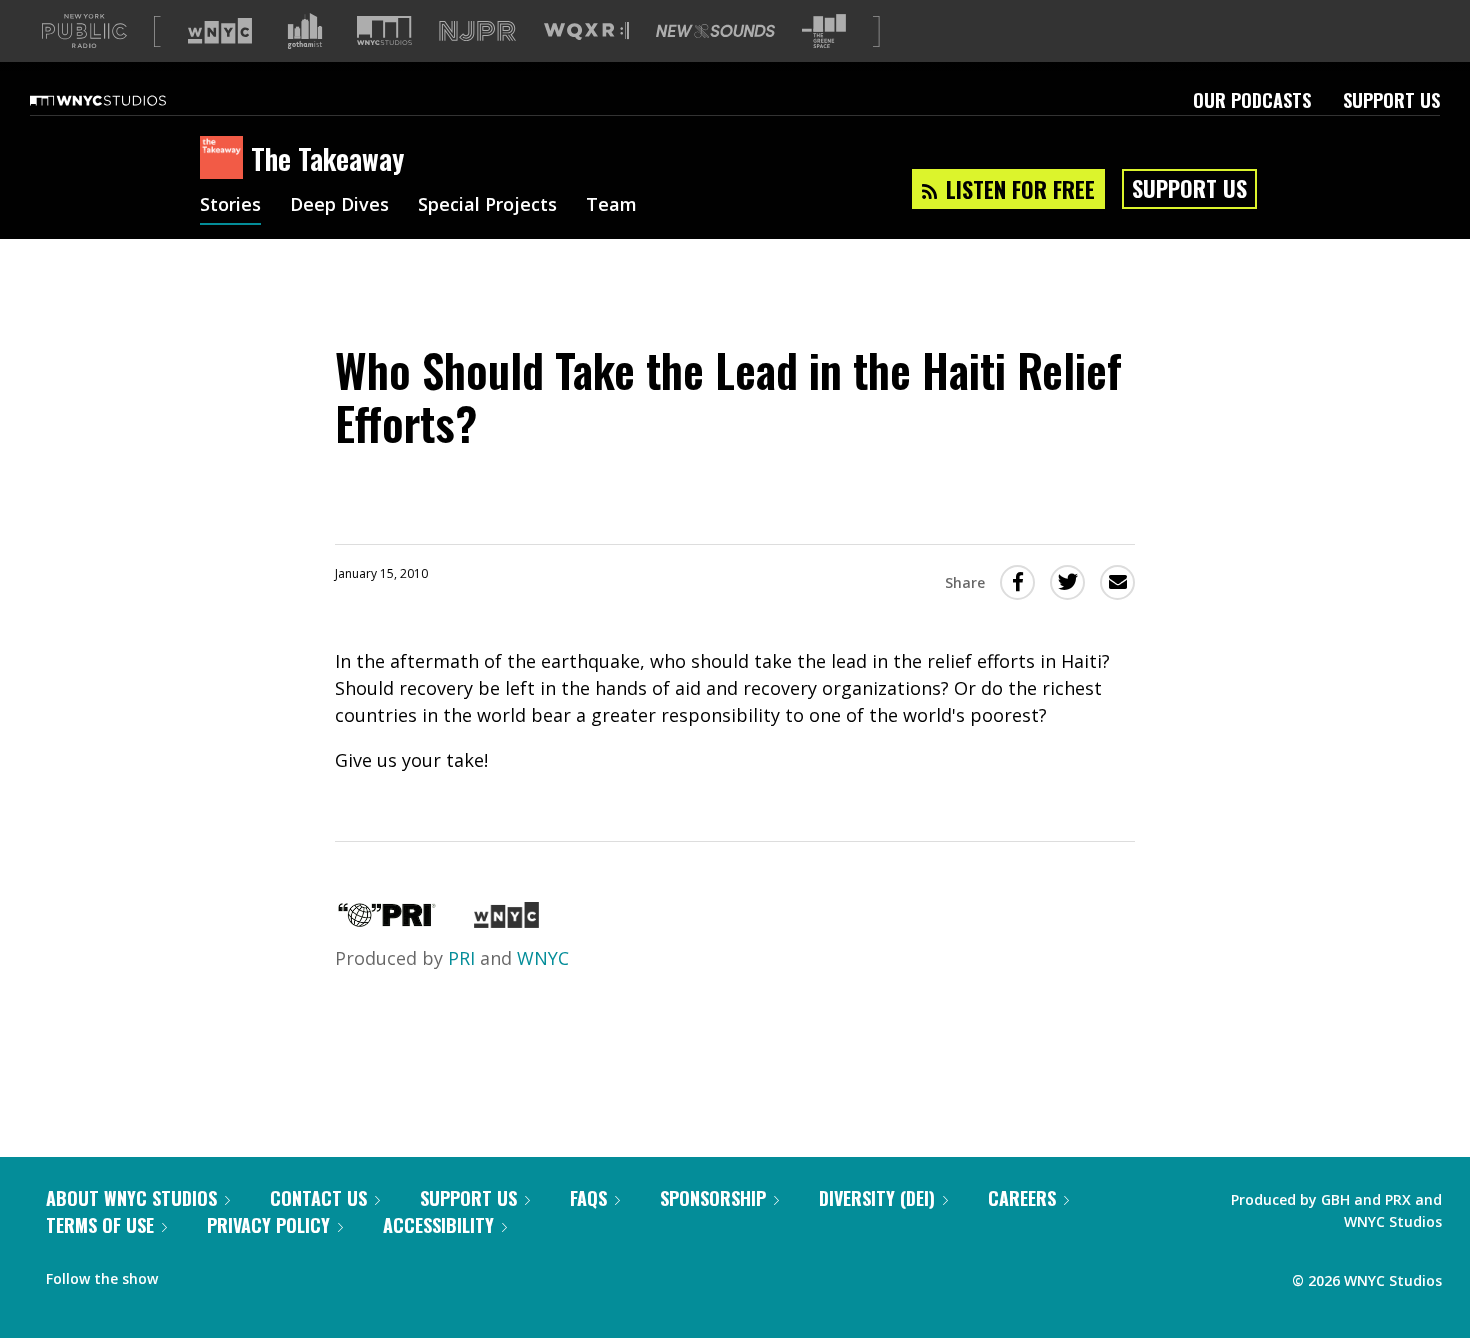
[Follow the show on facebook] (187, 1274)
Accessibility (438, 1225)
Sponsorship (713, 1198)
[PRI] (387, 921)
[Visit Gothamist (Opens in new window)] (305, 31)
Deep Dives (339, 206)
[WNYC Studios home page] (123, 100)
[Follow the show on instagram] (264, 1274)
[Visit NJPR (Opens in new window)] (477, 31)
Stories (230, 206)
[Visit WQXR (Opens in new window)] (586, 31)
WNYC (543, 958)
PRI (461, 958)
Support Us (1391, 100)
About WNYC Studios (131, 1198)
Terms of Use (100, 1225)
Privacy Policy (268, 1225)
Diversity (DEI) (877, 1198)
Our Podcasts (1252, 100)
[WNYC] (506, 921)
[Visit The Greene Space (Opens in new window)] (824, 31)
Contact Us (318, 1198)
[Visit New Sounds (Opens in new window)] (715, 31)
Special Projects (487, 206)
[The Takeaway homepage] (225, 159)
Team (611, 206)
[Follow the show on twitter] (226, 1274)
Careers (1022, 1198)
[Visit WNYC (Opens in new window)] (220, 31)
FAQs (588, 1198)
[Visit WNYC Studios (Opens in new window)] (384, 30)
